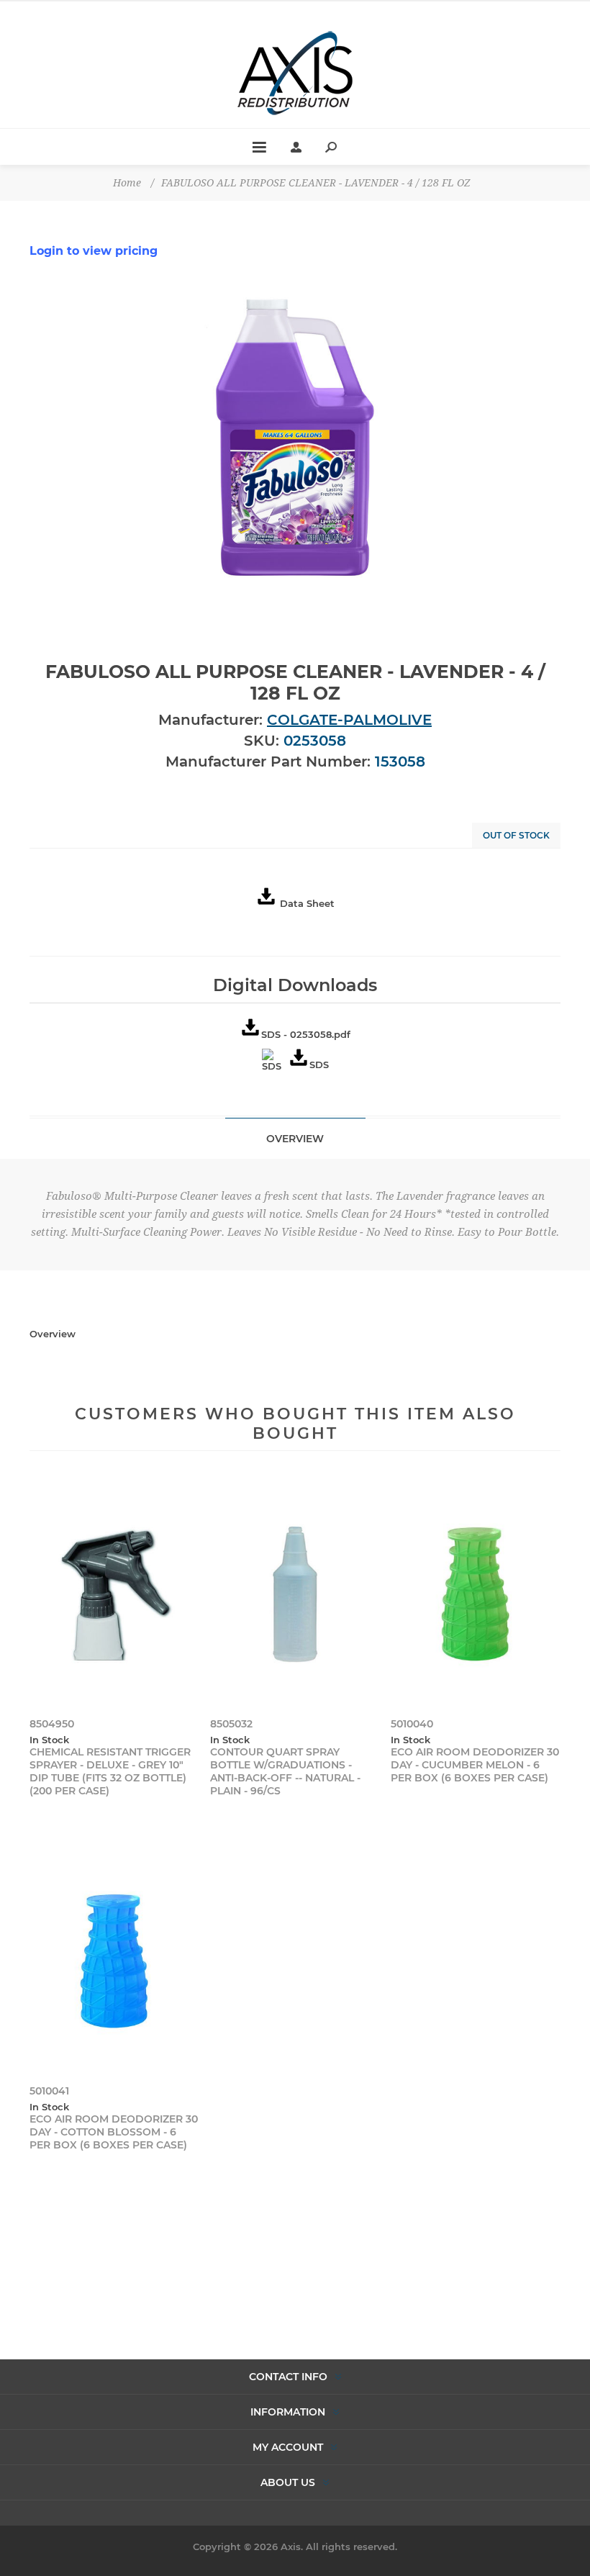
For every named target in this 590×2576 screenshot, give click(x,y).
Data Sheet (307, 903)
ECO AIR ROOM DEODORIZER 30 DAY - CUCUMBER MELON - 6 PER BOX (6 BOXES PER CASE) (475, 1765)
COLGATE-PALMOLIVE (349, 720)
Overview (295, 1139)
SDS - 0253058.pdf (306, 1034)
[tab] (295, 1138)
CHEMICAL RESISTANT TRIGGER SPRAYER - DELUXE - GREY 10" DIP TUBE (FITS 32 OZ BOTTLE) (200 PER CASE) (110, 1771)
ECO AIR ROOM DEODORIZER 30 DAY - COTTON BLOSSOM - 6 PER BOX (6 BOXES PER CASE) (114, 2132)
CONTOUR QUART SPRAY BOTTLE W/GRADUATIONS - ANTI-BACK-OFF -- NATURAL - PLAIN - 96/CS (285, 1771)
